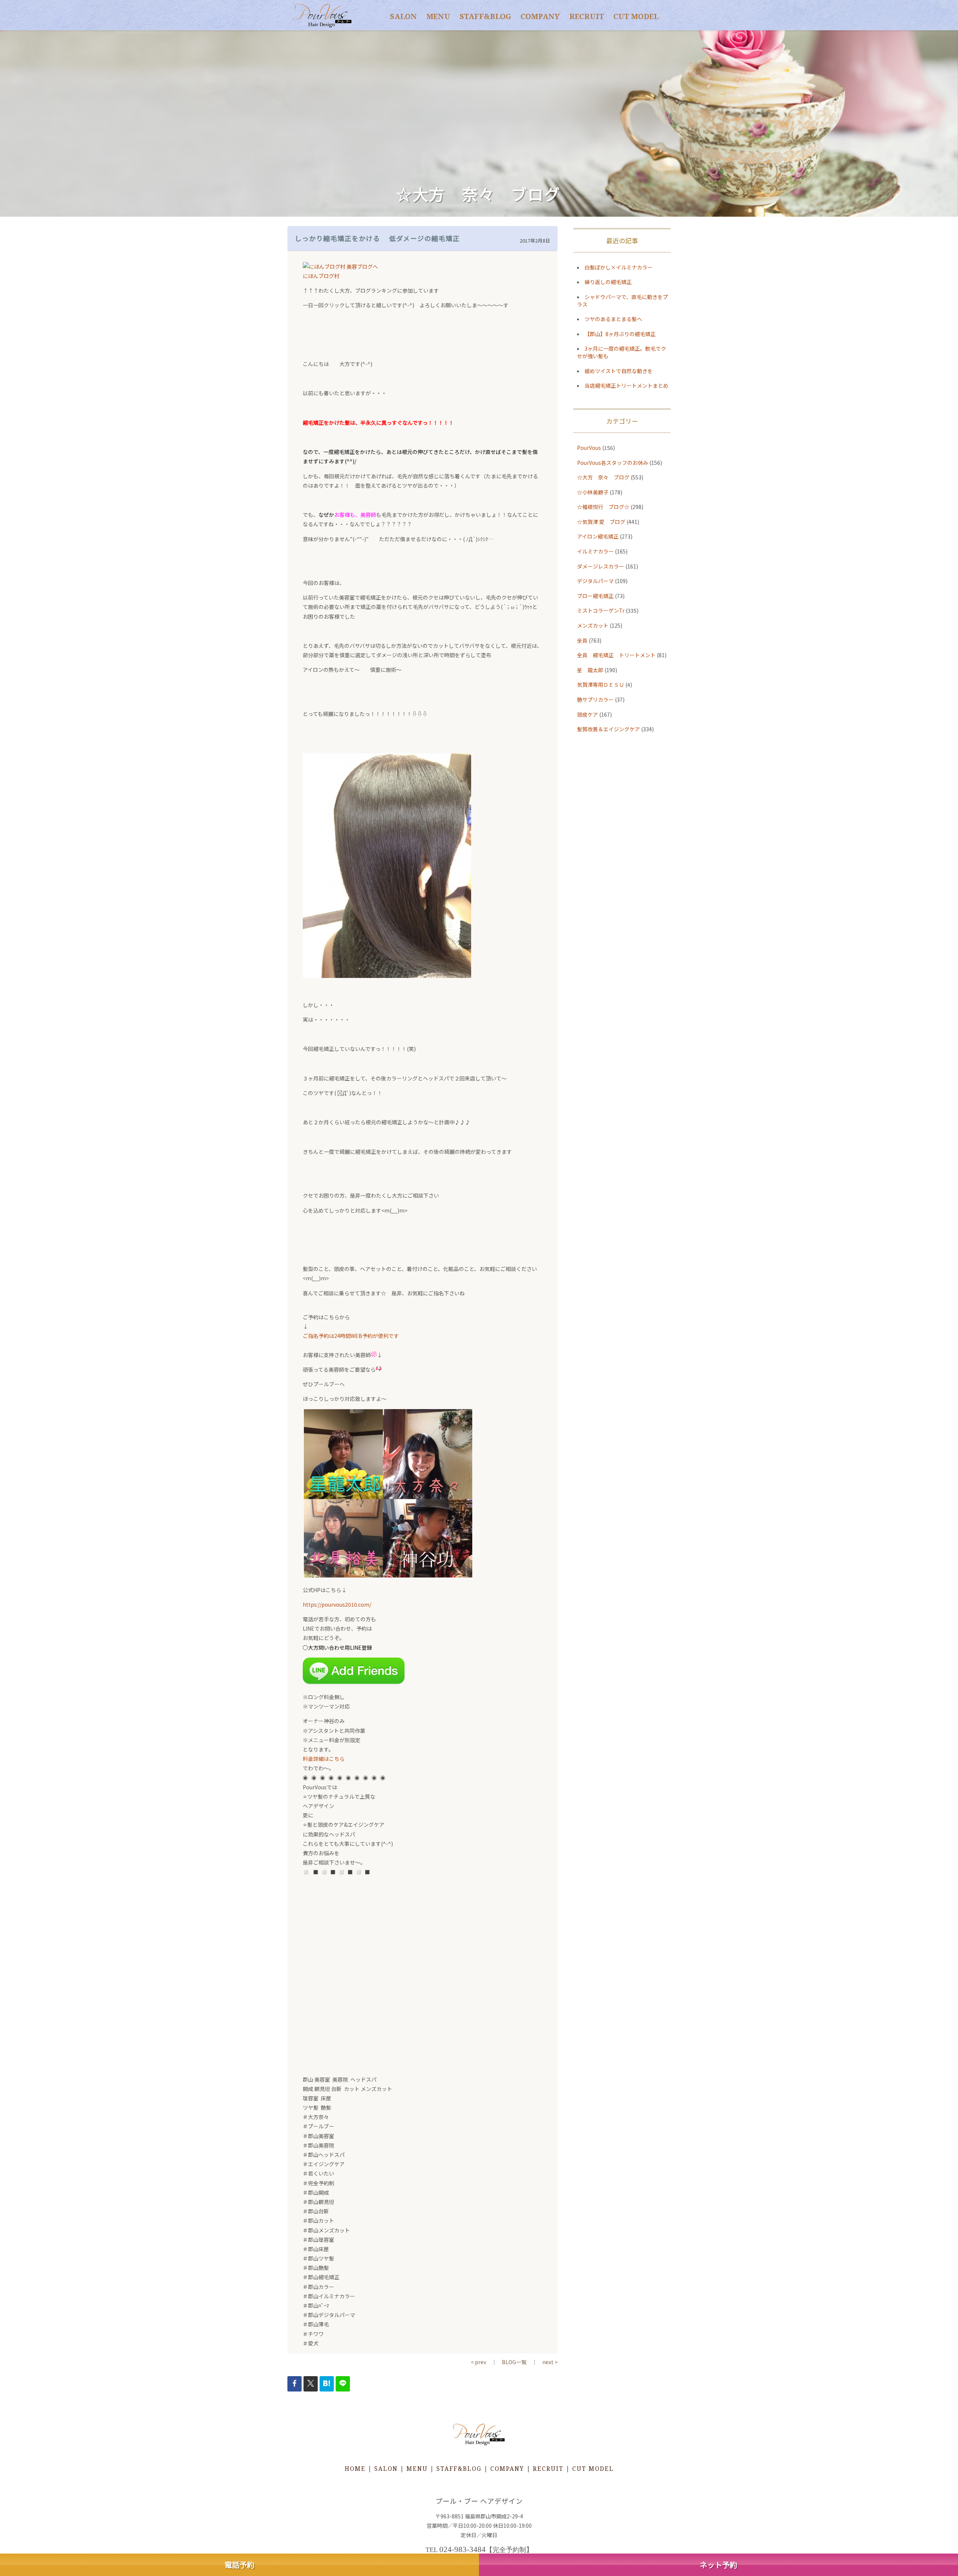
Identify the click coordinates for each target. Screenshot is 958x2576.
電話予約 (239, 2565)
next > (550, 2362)
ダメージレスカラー (601, 566)
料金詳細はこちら (324, 1759)
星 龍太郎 (590, 670)
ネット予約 (718, 2565)
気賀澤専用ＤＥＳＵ (601, 685)
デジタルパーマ (595, 581)
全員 (582, 640)
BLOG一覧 (514, 2362)
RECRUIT (587, 16)
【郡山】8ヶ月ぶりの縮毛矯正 (620, 334)
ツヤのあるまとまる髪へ (613, 319)
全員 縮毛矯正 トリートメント (616, 655)
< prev (478, 2362)
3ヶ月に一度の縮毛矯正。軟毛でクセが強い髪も (622, 352)
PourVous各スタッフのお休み (613, 463)
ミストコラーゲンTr (601, 610)
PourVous (589, 448)
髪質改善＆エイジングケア (608, 729)
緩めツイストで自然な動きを (619, 371)
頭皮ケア (588, 714)
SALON (403, 16)
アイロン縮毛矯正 (598, 536)
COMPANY (540, 16)
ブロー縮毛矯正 (595, 596)
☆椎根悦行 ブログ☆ (603, 507)
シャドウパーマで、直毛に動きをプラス (623, 301)
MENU (438, 16)
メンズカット (593, 625)
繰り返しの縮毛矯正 (608, 282)
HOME (355, 2469)
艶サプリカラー (595, 699)
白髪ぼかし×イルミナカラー (619, 267)
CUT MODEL (636, 16)
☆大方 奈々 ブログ (603, 477)
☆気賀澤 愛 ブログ (601, 522)
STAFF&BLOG (485, 16)
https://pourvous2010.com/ (337, 1604)
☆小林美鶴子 (593, 492)
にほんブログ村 (321, 276)
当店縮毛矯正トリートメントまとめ (626, 385)
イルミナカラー (595, 551)
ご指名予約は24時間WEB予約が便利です (351, 1336)
